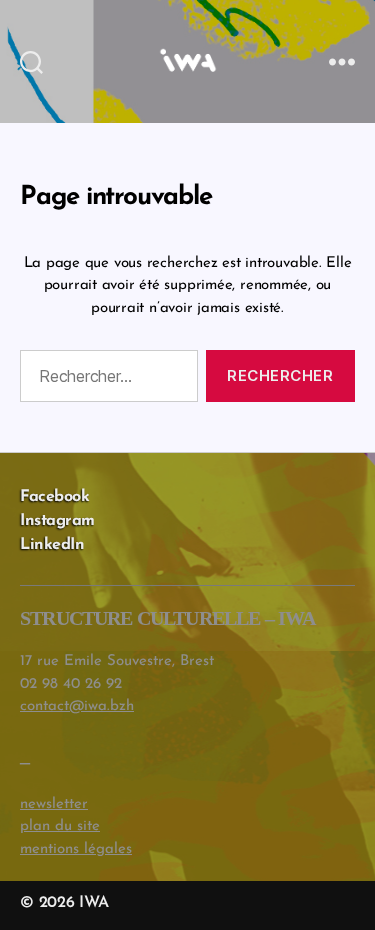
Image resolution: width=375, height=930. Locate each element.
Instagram (57, 521)
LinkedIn (52, 545)
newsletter (54, 804)
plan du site (60, 826)
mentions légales (76, 849)
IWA (93, 903)
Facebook (54, 497)
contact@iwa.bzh (77, 706)
